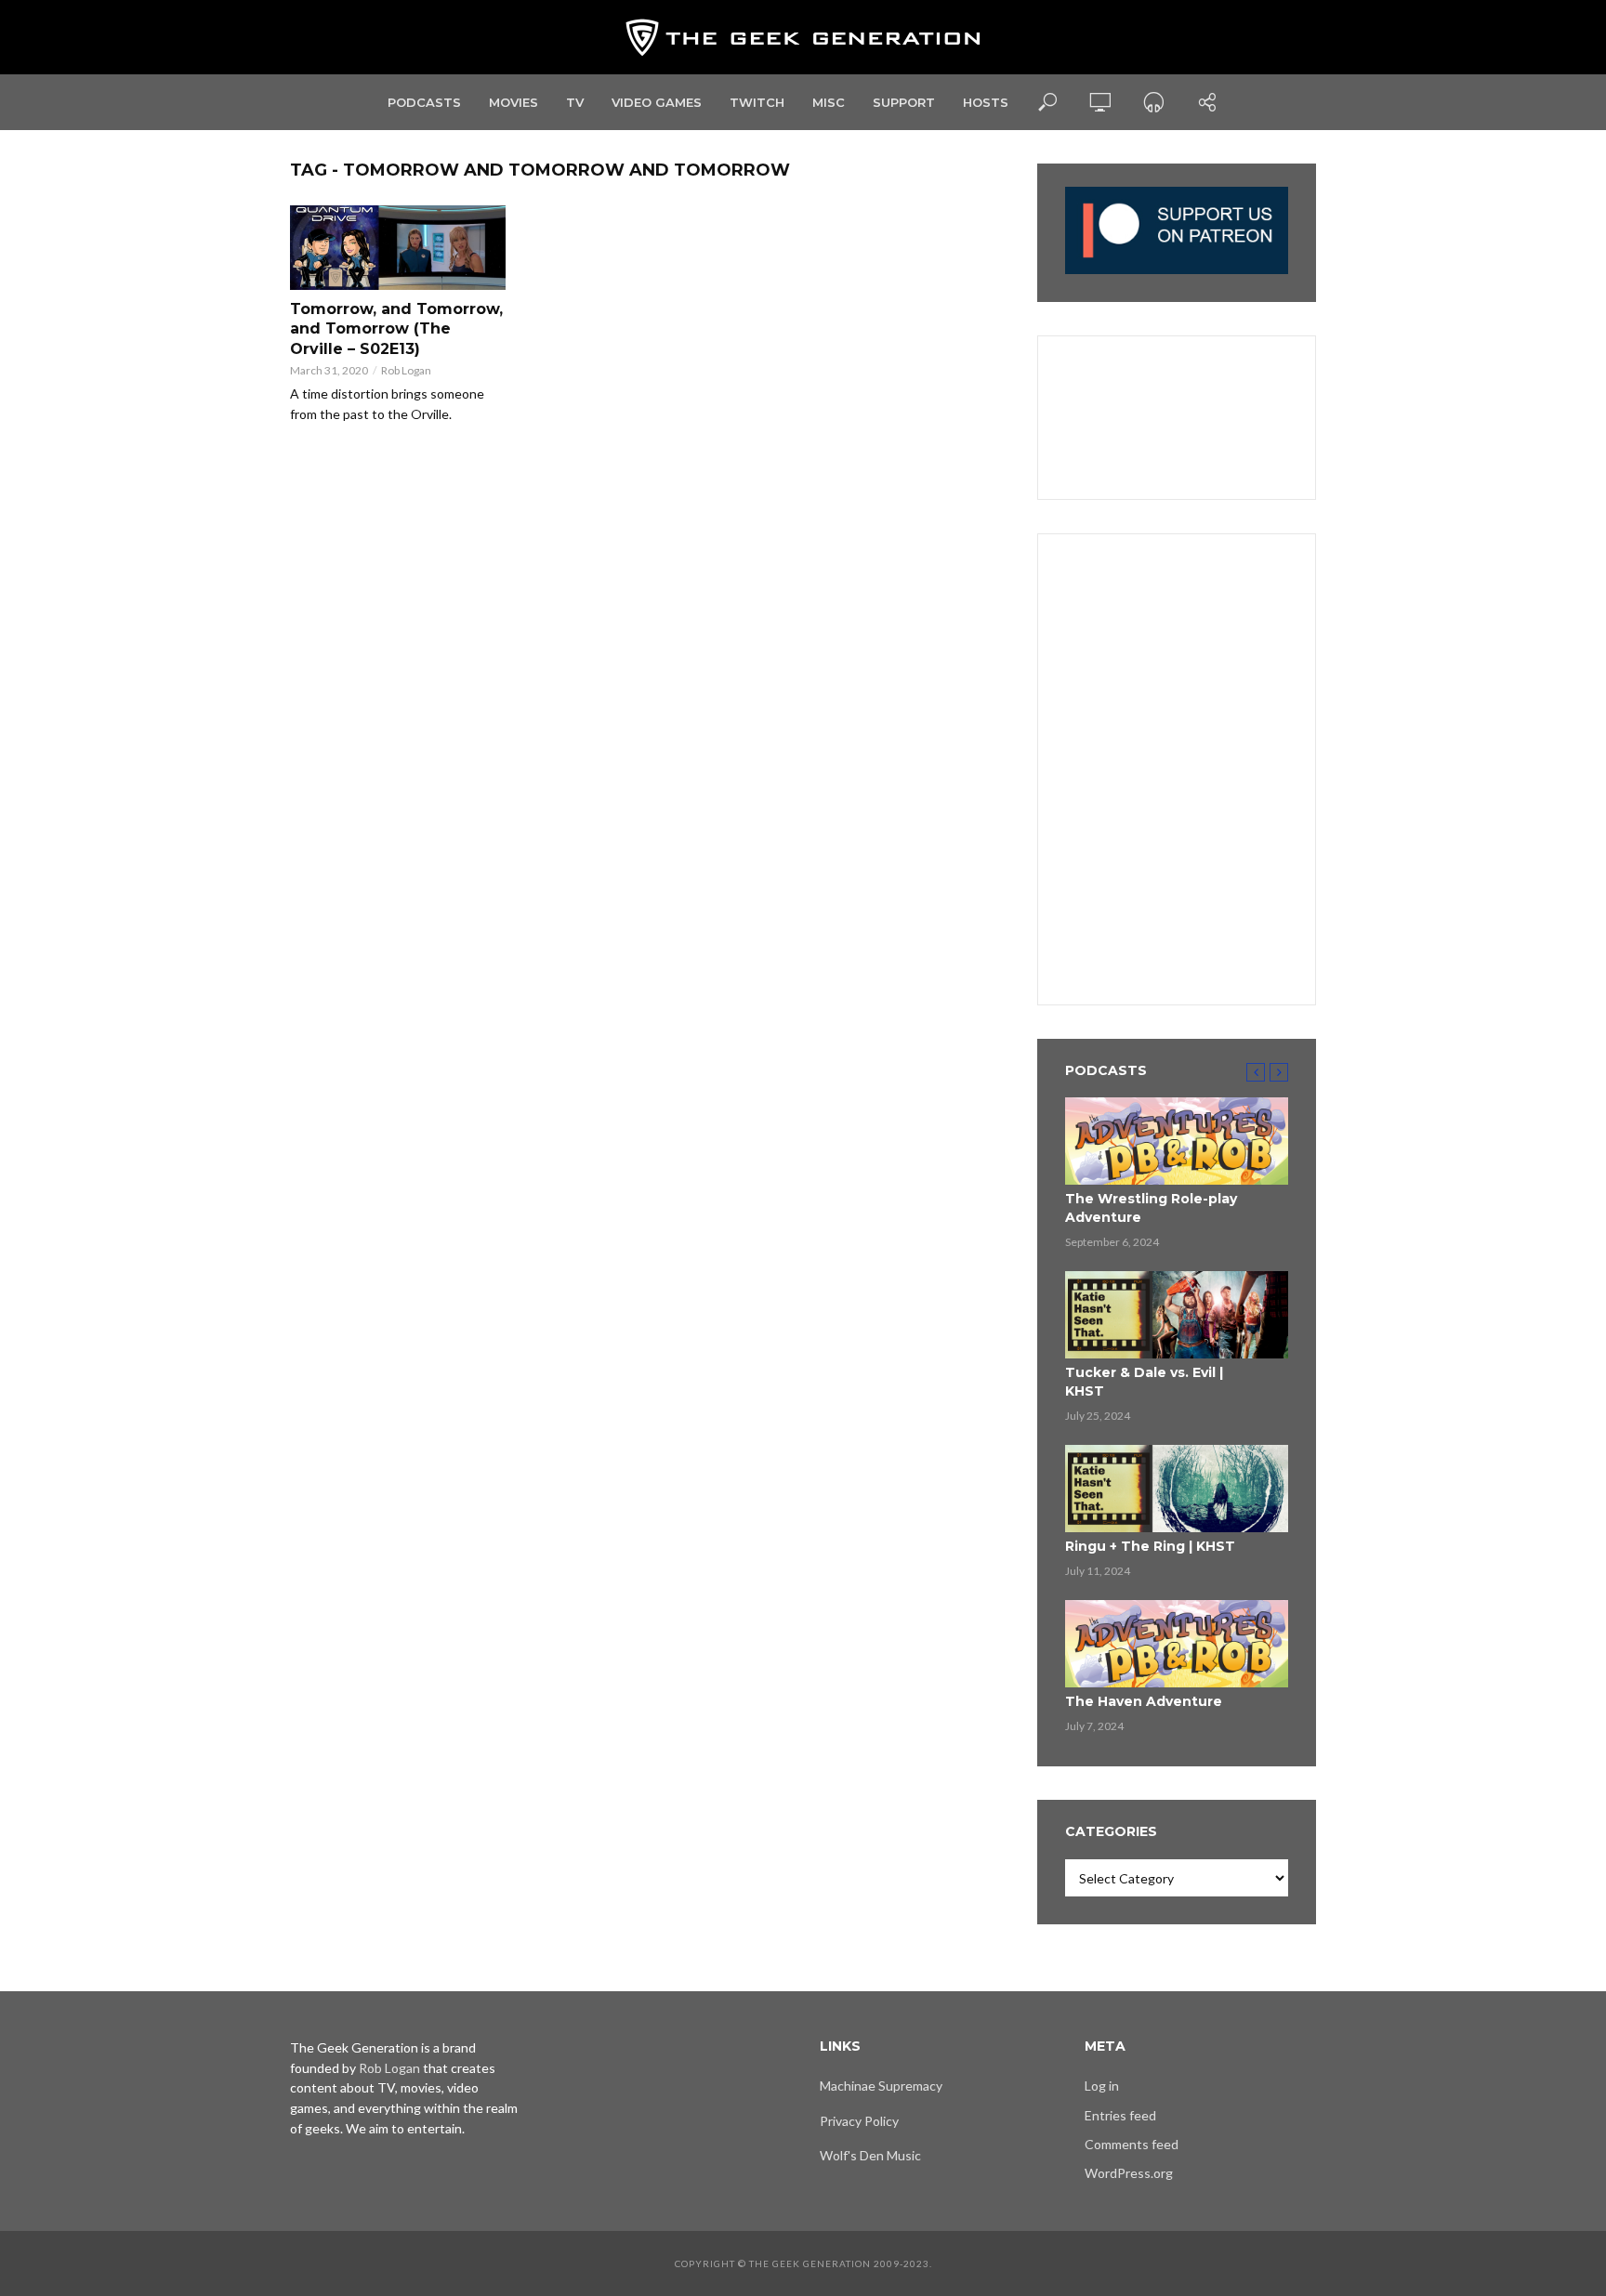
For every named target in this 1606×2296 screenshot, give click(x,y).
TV (575, 102)
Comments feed (1132, 2144)
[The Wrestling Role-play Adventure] (1177, 1141)
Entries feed (1120, 2115)
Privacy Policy (859, 2121)
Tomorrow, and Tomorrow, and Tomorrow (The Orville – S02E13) (396, 329)
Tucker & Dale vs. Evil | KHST (1144, 1382)
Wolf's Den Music (870, 2155)
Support (904, 102)
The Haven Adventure (1144, 1701)
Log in (1102, 2086)
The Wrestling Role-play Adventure (1151, 1208)
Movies (513, 102)
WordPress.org (1129, 2173)
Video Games (657, 102)
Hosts (986, 102)
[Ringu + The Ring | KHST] (1177, 1489)
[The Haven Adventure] (1177, 1644)
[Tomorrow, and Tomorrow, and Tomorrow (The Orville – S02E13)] (398, 248)
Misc (829, 102)
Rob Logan (406, 370)
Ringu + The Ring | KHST (1150, 1546)
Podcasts (424, 102)
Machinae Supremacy (881, 2086)
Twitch (757, 102)
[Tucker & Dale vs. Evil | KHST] (1177, 1315)
